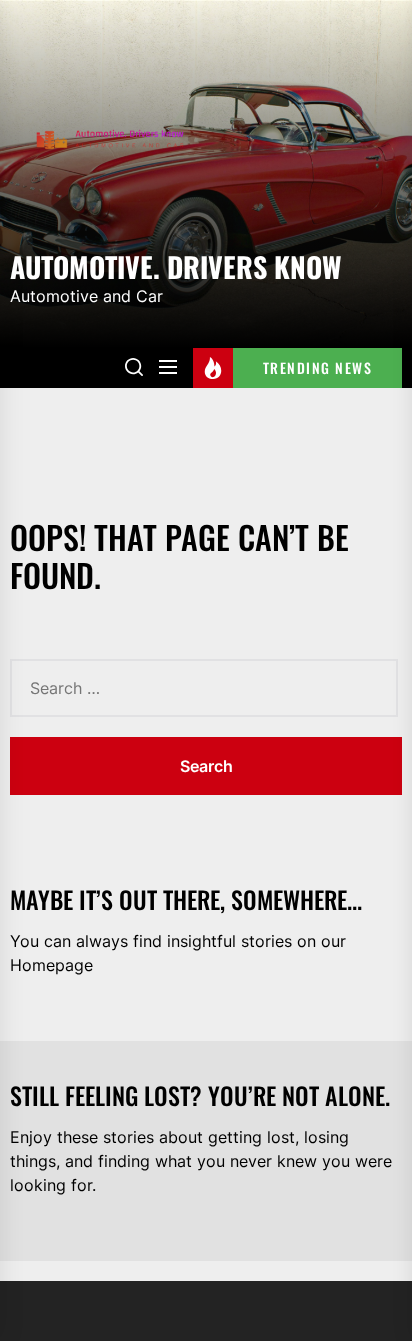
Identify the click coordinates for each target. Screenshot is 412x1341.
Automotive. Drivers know (176, 265)
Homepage (51, 965)
